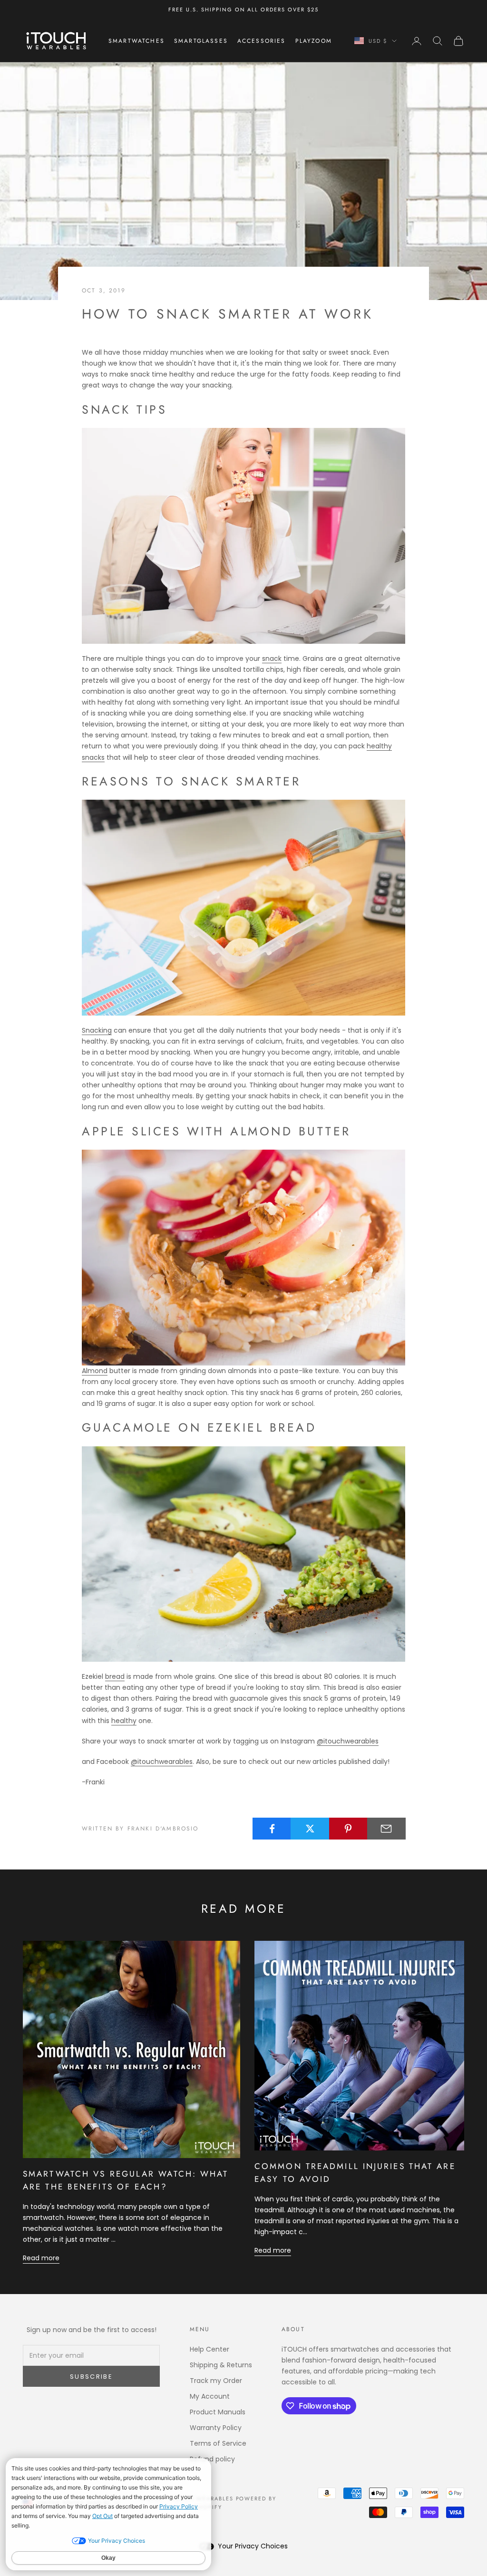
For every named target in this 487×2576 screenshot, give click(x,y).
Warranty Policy (216, 2428)
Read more (41, 2258)
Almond (95, 1371)
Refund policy (212, 2459)
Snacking (97, 1030)
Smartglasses (201, 41)
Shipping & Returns (221, 2365)
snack (272, 659)
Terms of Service (218, 2443)
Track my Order (216, 2381)
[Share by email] (386, 1829)
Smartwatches (136, 41)
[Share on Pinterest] (348, 1829)
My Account (210, 2396)
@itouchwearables (348, 1741)
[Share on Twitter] (310, 1829)
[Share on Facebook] (272, 1829)
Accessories (262, 41)
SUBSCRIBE (91, 2377)
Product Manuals (218, 2412)
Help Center (209, 2349)
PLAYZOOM (314, 41)
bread (115, 1676)
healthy (124, 1721)
